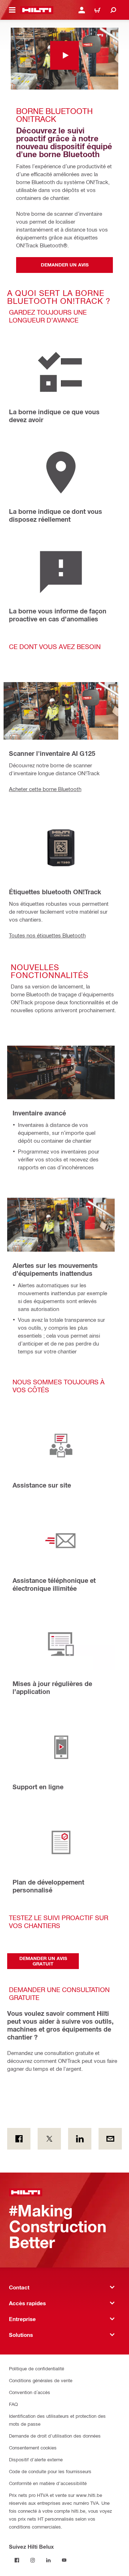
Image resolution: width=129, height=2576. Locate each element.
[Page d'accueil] (37, 10)
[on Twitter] (49, 2139)
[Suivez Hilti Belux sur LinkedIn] (48, 2560)
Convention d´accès (30, 2392)
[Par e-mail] (110, 2139)
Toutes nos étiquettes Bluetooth (47, 935)
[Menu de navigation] (12, 10)
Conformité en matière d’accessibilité (48, 2483)
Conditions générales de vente (41, 2380)
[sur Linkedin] (80, 2139)
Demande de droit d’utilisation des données (55, 2436)
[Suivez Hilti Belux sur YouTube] (64, 2560)
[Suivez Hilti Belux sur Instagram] (33, 2560)
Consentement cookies (33, 2447)
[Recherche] (113, 10)
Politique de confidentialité (37, 2368)
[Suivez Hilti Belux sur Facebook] (17, 2560)
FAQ (13, 2404)
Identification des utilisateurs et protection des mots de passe (57, 2420)
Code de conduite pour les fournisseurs (50, 2471)
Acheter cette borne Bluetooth (45, 789)
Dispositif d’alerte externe (36, 2459)
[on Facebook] (19, 2139)
